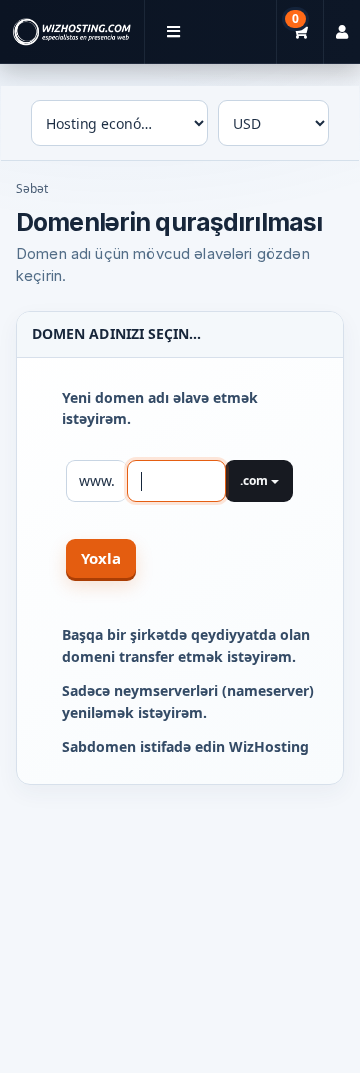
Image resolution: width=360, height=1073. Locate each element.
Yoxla (101, 558)
